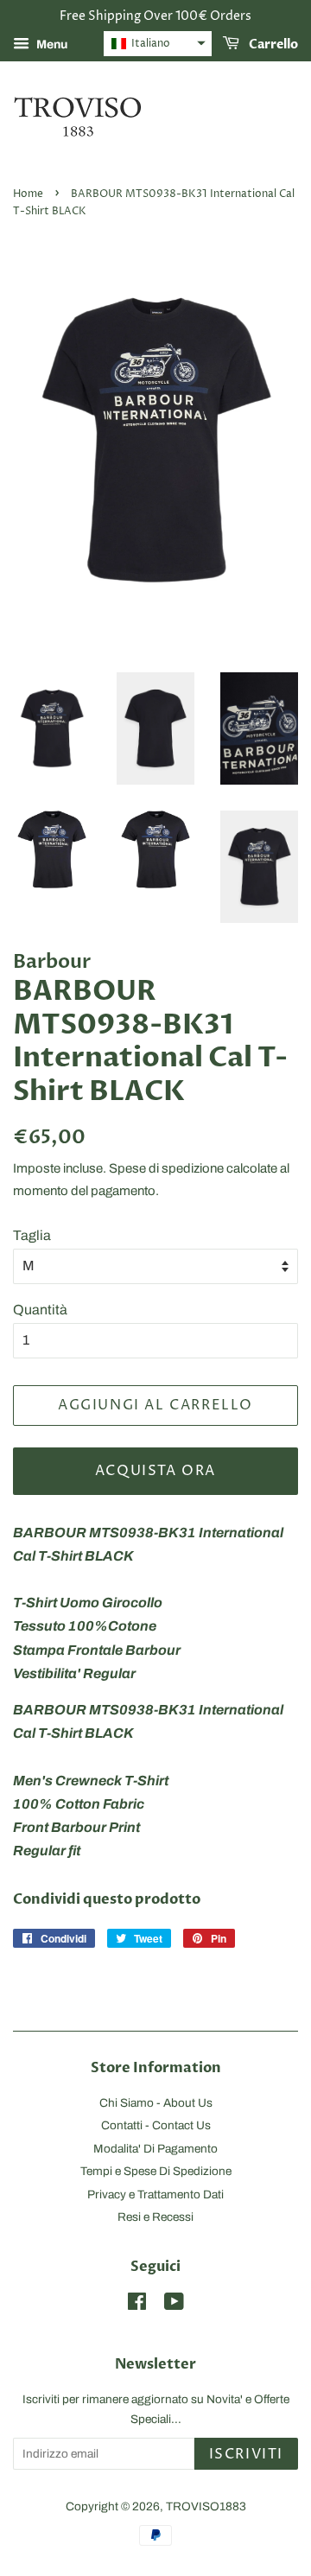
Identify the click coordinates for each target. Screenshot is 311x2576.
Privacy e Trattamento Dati (155, 2194)
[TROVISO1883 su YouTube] (174, 2305)
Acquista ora (155, 1471)
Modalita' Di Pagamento (155, 2149)
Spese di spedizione (166, 1168)
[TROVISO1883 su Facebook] (137, 2305)
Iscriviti (246, 2454)
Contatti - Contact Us (156, 2125)
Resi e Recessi (155, 2217)
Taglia (32, 1235)
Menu (51, 45)
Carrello (272, 45)
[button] (158, 44)
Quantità (40, 1310)
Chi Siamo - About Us (156, 2103)
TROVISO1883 (206, 2506)
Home (28, 194)
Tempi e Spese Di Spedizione (156, 2171)
